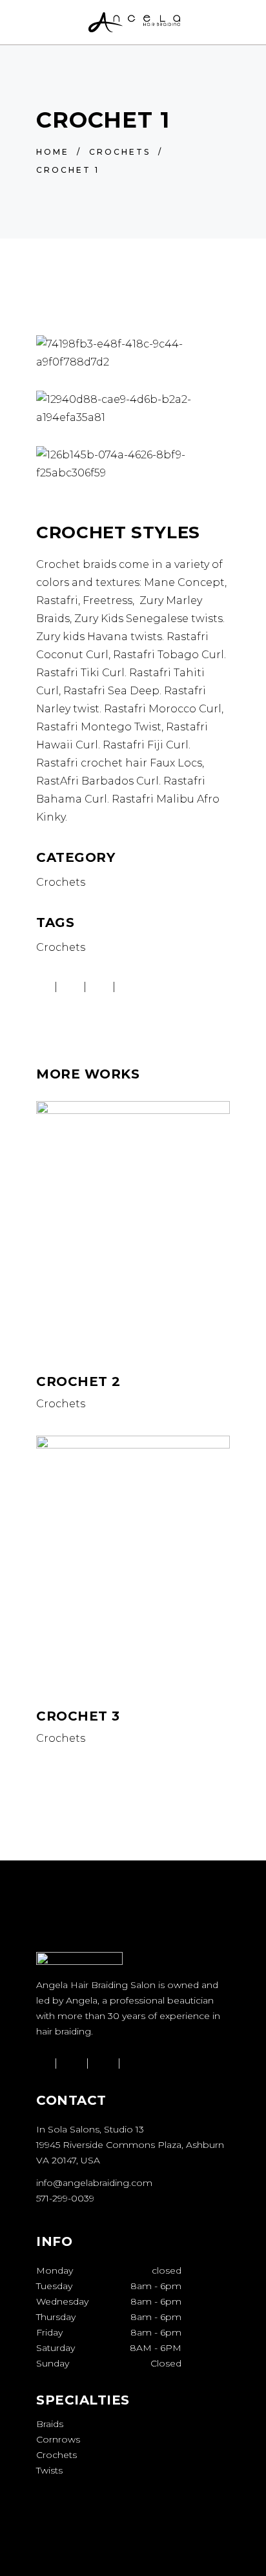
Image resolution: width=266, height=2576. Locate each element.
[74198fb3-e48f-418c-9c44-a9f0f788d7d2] (133, 353)
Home (53, 152)
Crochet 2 (78, 1381)
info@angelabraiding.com (94, 2183)
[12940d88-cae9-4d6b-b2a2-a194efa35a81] (133, 409)
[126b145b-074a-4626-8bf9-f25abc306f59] (133, 464)
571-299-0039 (65, 2198)
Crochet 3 (78, 1716)
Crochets (120, 152)
